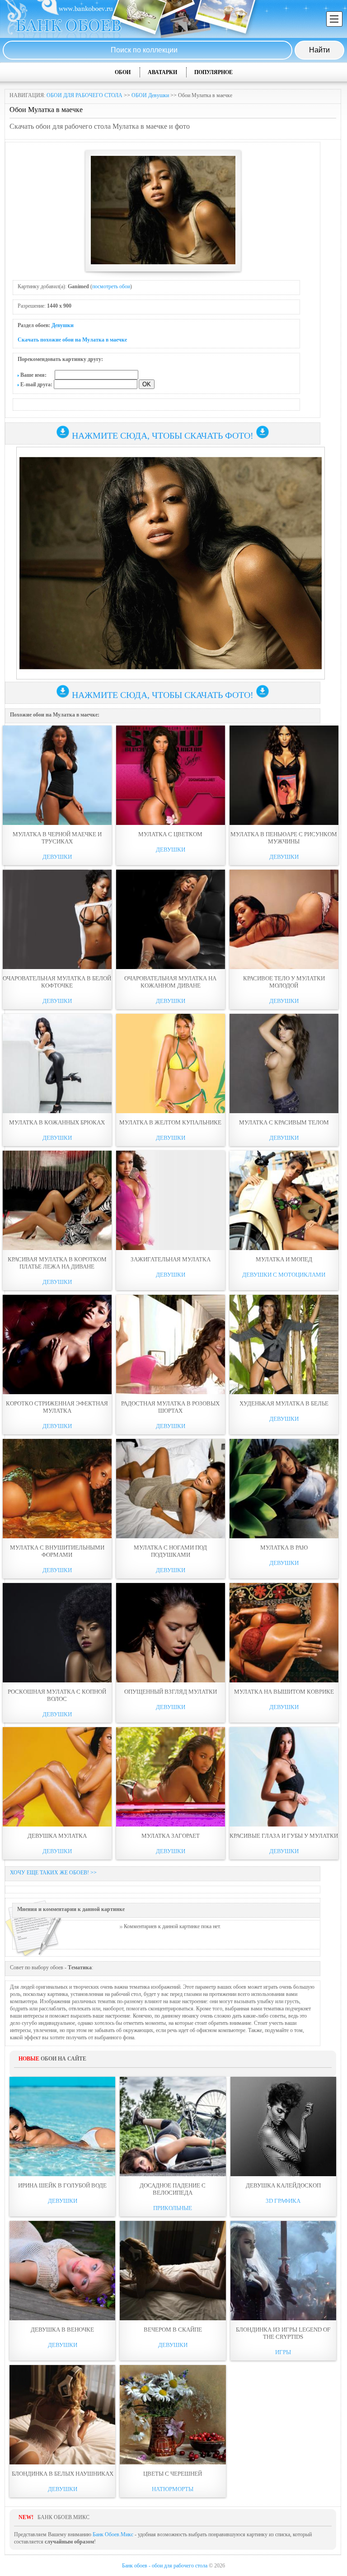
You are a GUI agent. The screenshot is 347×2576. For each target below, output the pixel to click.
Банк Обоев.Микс (113, 2534)
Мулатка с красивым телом (284, 1122)
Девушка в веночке (62, 2330)
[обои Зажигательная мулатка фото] (171, 1200)
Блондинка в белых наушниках (63, 2474)
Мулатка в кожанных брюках (57, 1122)
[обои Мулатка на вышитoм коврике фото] (284, 1633)
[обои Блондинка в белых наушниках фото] (62, 2415)
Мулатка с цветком (170, 834)
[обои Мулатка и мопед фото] (284, 1200)
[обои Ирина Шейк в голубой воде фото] (62, 2126)
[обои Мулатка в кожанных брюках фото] (57, 1063)
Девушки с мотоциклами (284, 1275)
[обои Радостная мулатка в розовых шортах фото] (171, 1344)
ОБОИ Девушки (150, 95)
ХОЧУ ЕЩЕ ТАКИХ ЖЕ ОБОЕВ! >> (53, 1873)
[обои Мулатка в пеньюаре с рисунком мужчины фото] (284, 775)
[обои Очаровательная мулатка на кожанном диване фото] (171, 919)
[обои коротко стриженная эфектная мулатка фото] (57, 1344)
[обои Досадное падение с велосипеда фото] (173, 2126)
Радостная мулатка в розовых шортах (170, 1407)
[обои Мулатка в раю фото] (284, 1489)
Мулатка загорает (171, 1836)
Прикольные (173, 2208)
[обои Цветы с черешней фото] (173, 2415)
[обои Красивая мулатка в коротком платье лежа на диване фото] (57, 1200)
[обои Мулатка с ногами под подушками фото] (171, 1489)
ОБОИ (123, 72)
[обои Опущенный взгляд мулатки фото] (171, 1633)
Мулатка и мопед (284, 1259)
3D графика (283, 2201)
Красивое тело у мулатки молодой (284, 982)
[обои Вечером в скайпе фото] (173, 2271)
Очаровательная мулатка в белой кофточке (57, 982)
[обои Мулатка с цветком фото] (171, 775)
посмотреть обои (111, 286)
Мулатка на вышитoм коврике (284, 1692)
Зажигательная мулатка (171, 1259)
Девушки (63, 325)
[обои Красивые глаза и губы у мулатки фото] (284, 1777)
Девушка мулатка (57, 1836)
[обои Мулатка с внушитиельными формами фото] (57, 1489)
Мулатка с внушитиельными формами (57, 1551)
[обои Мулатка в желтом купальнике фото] (171, 1063)
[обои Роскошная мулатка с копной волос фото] (57, 1633)
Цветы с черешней (173, 2474)
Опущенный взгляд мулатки (171, 1692)
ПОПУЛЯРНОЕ (213, 72)
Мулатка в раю (284, 1548)
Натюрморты (173, 2489)
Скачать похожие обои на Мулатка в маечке (72, 340)
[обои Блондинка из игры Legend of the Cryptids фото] (283, 2271)
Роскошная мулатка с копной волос (57, 1695)
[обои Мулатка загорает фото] (171, 1777)
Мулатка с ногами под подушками (170, 1551)
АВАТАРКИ (162, 72)
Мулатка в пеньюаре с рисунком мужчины (284, 838)
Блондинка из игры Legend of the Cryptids (283, 2333)
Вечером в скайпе (173, 2330)
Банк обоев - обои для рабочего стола (165, 2566)
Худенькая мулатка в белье (284, 1403)
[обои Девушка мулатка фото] (57, 1777)
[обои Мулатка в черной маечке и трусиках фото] (57, 775)
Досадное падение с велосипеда (173, 2189)
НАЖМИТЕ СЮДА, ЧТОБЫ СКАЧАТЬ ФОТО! (163, 436)
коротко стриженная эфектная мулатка (57, 1407)
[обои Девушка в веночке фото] (62, 2271)
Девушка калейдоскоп (283, 2185)
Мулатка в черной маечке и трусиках (57, 838)
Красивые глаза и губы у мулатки (284, 1836)
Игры (283, 2352)
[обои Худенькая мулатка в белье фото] (284, 1344)
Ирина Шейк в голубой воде (62, 2185)
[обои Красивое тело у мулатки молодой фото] (284, 919)
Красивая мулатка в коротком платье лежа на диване (57, 1263)
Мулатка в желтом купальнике (170, 1122)
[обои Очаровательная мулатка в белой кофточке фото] (57, 919)
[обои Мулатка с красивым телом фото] (284, 1063)
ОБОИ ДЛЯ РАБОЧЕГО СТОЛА (84, 95)
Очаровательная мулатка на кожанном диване (170, 982)
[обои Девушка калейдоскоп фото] (283, 2126)
